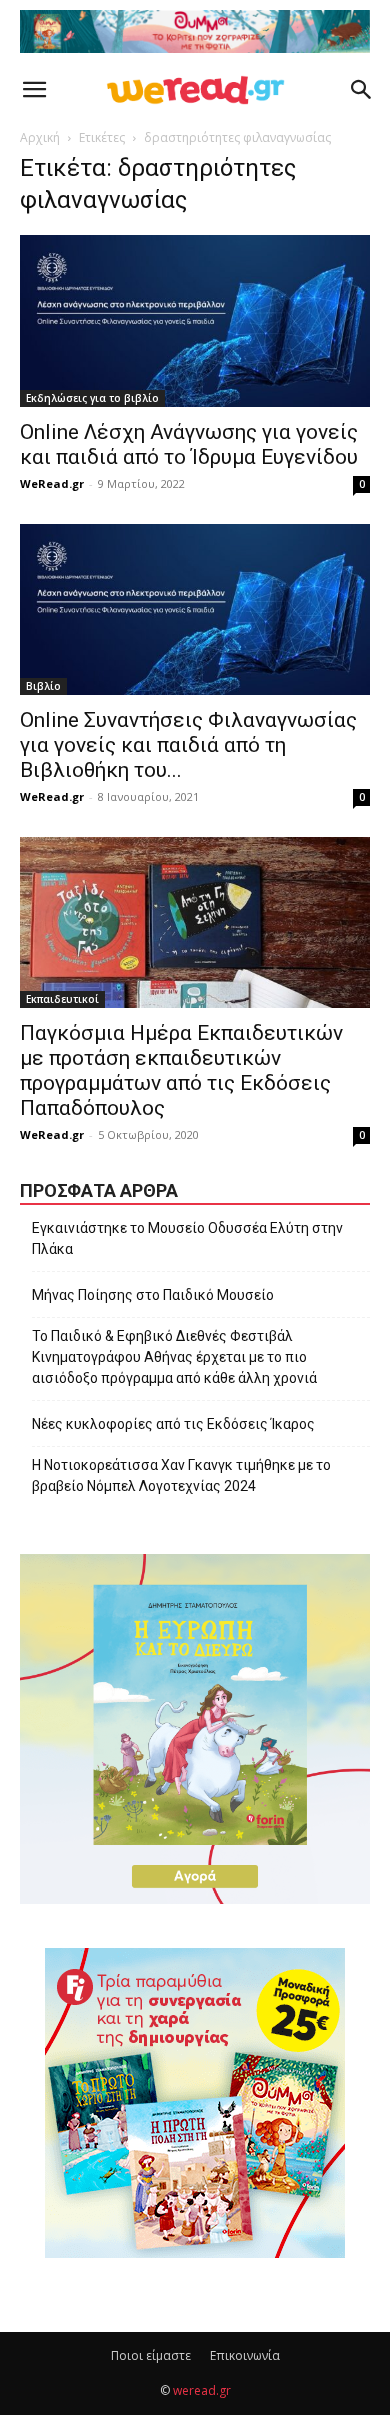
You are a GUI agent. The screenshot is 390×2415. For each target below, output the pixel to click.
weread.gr (202, 2390)
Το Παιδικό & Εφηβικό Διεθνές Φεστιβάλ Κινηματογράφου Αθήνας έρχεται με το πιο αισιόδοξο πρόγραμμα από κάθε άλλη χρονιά (174, 1357)
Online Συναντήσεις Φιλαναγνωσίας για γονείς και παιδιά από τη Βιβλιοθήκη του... (188, 745)
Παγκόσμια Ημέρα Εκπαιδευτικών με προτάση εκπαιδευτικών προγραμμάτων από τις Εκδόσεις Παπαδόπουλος (181, 1070)
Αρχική (40, 137)
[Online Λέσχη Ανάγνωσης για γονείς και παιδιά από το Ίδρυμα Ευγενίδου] (195, 320)
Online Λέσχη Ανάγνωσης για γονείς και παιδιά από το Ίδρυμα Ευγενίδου (189, 444)
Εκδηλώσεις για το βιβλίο (92, 398)
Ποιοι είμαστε (151, 2355)
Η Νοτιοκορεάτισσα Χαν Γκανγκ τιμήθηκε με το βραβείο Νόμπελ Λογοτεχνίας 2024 (181, 1475)
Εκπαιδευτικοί (62, 999)
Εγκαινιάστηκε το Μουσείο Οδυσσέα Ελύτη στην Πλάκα (187, 1238)
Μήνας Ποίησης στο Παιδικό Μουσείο (153, 1295)
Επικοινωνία (245, 2355)
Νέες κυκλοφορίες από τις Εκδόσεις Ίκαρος (173, 1424)
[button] (34, 90)
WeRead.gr (52, 483)
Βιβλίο (43, 686)
